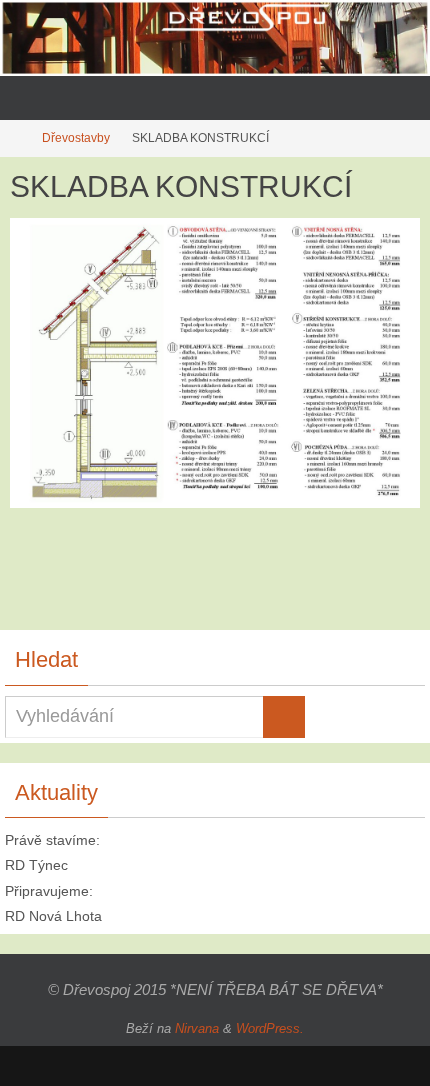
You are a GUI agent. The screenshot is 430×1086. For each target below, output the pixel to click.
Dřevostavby (76, 138)
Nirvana (197, 1028)
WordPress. (270, 1028)
